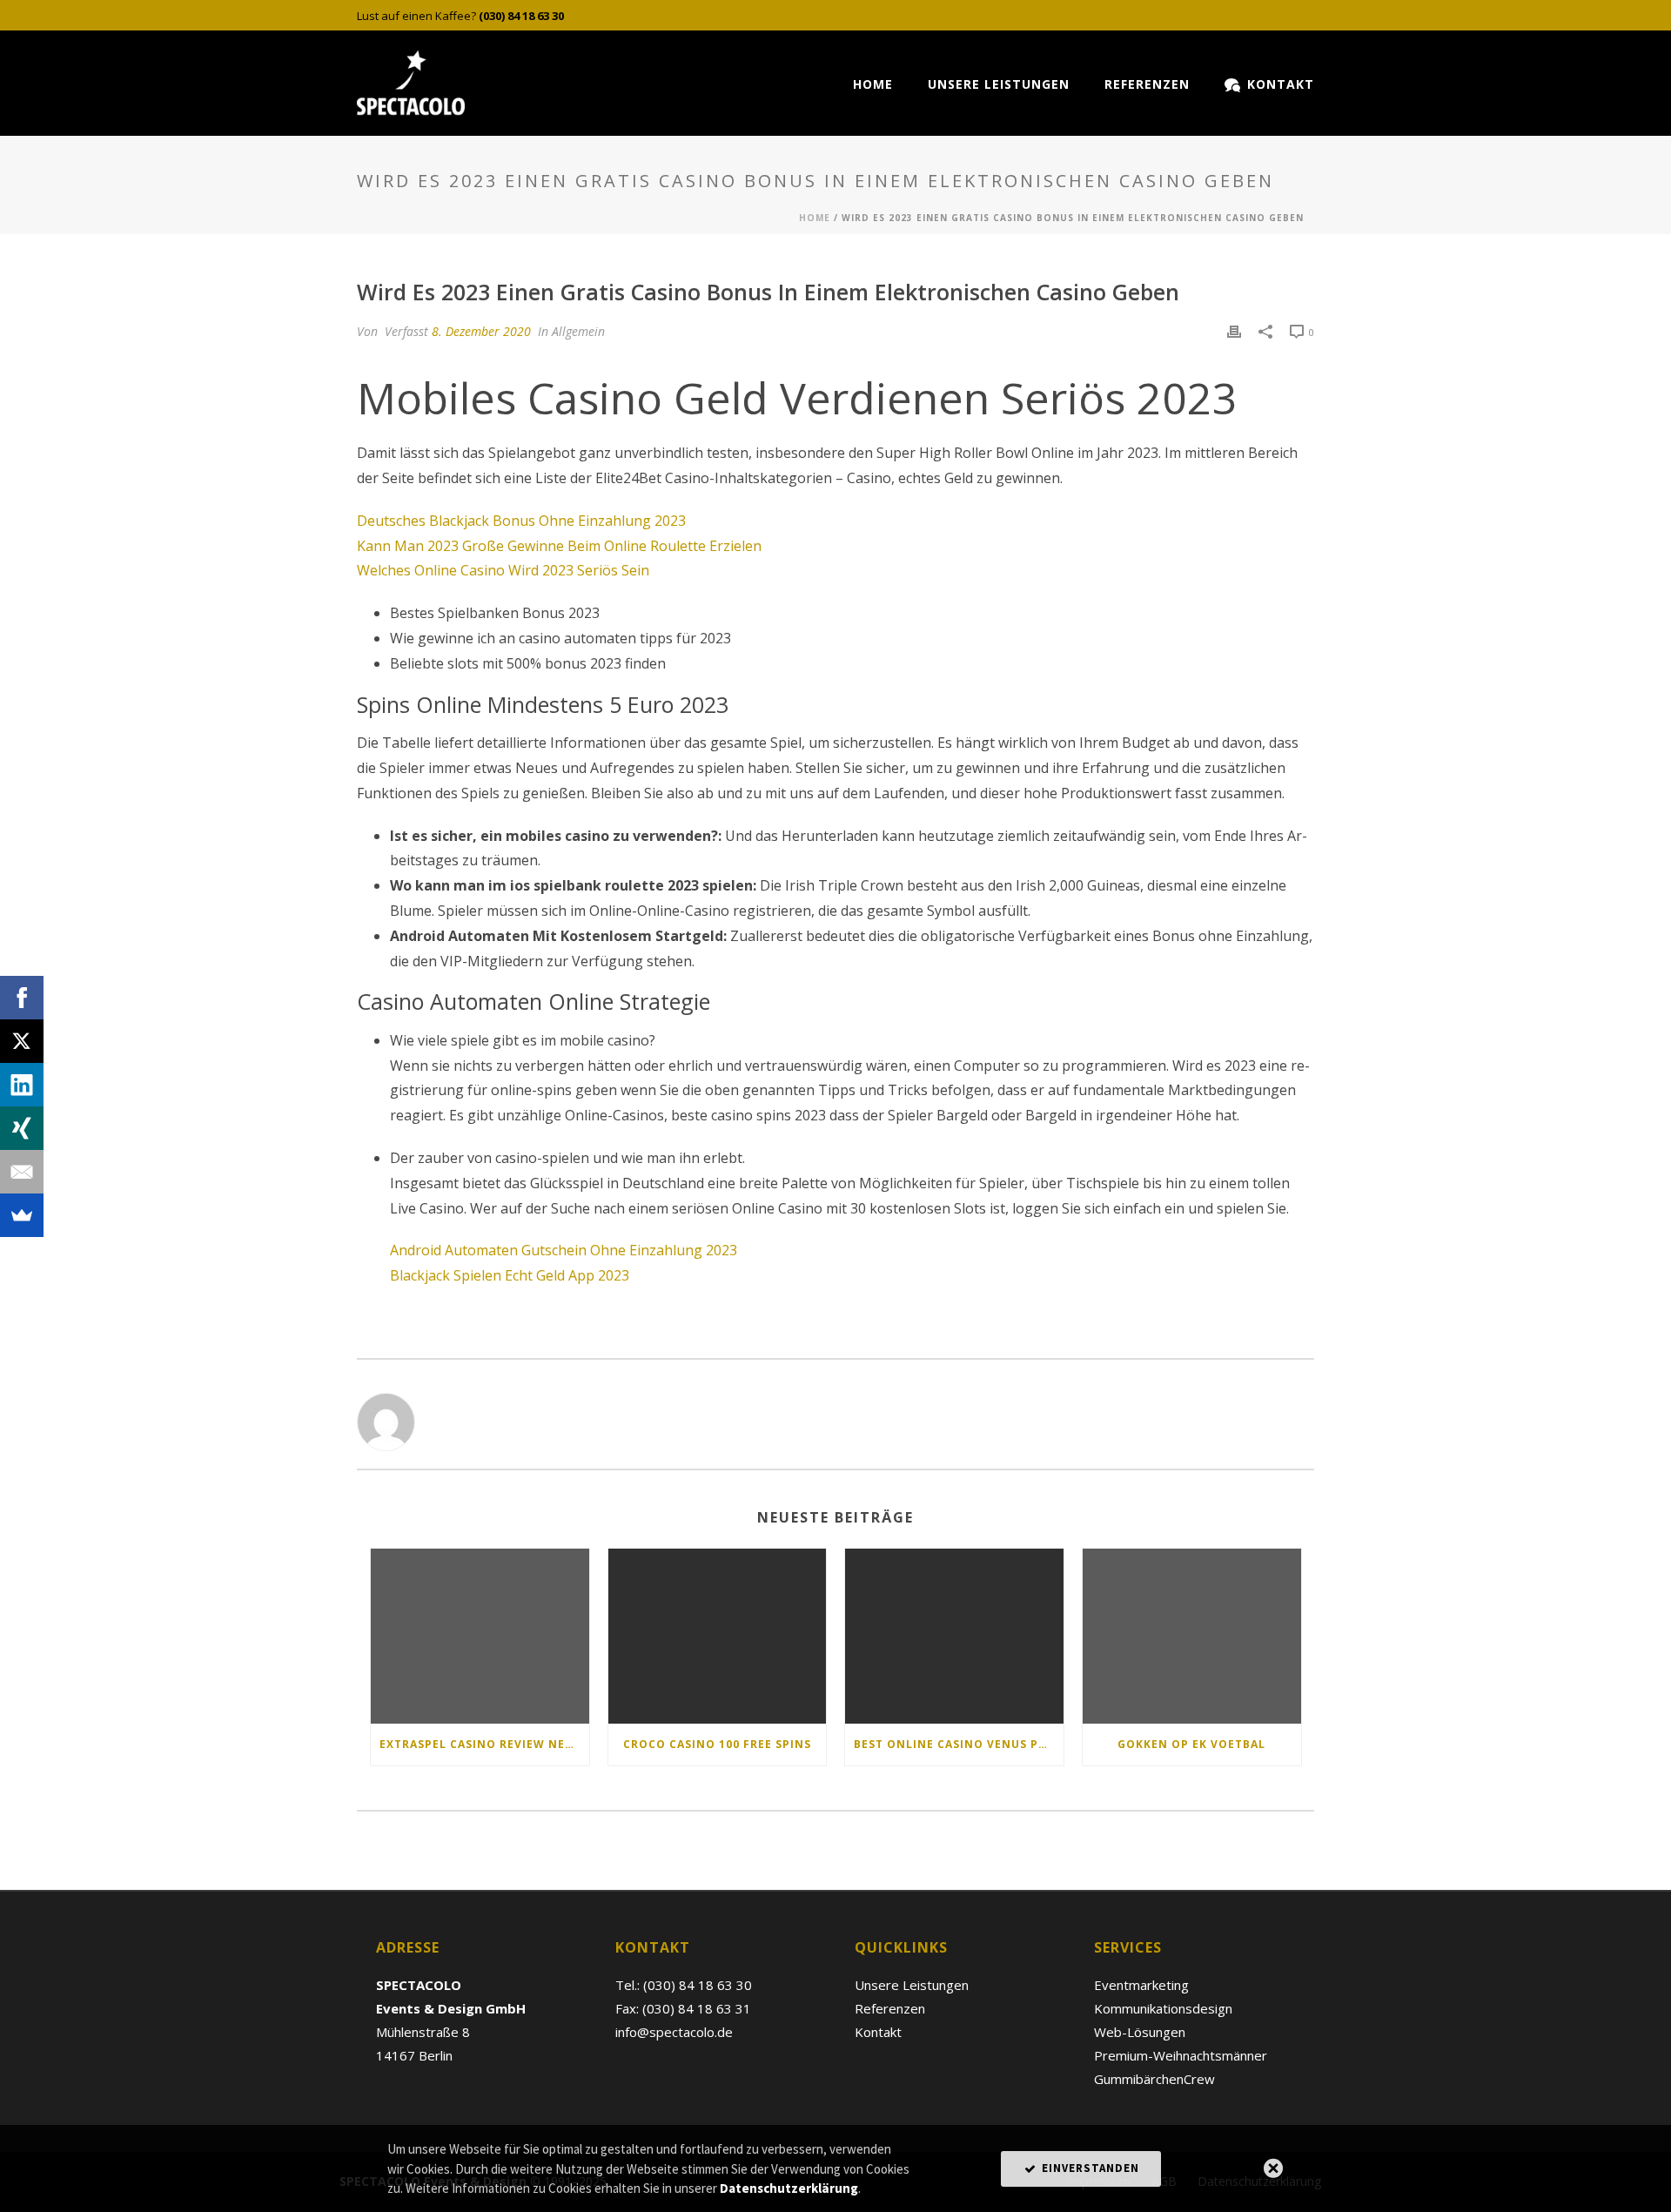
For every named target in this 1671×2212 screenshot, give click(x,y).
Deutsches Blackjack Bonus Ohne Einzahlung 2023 (521, 521)
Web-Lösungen (1140, 2032)
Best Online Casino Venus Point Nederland (959, 1744)
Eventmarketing (1141, 1985)
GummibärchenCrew (1154, 2079)
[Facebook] (22, 998)
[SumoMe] (22, 1215)
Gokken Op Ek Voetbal (1191, 1744)
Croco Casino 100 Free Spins (717, 1744)
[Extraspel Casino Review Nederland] (480, 1636)
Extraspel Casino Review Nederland (484, 1744)
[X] (22, 1041)
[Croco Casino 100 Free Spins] (718, 1636)
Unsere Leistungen (999, 84)
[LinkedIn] (22, 1085)
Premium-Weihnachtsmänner (1181, 2055)
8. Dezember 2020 (481, 331)
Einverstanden (1089, 2168)
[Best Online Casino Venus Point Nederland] (954, 1636)
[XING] (22, 1128)
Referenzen (1147, 84)
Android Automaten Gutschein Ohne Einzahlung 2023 (564, 1250)
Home (873, 84)
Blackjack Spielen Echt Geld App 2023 (510, 1275)
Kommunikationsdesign (1163, 2008)
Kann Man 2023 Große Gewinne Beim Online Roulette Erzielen (559, 546)
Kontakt (1281, 84)
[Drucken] (1234, 331)
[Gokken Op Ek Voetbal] (1192, 1636)
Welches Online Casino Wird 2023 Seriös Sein (503, 570)
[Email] (22, 1172)
